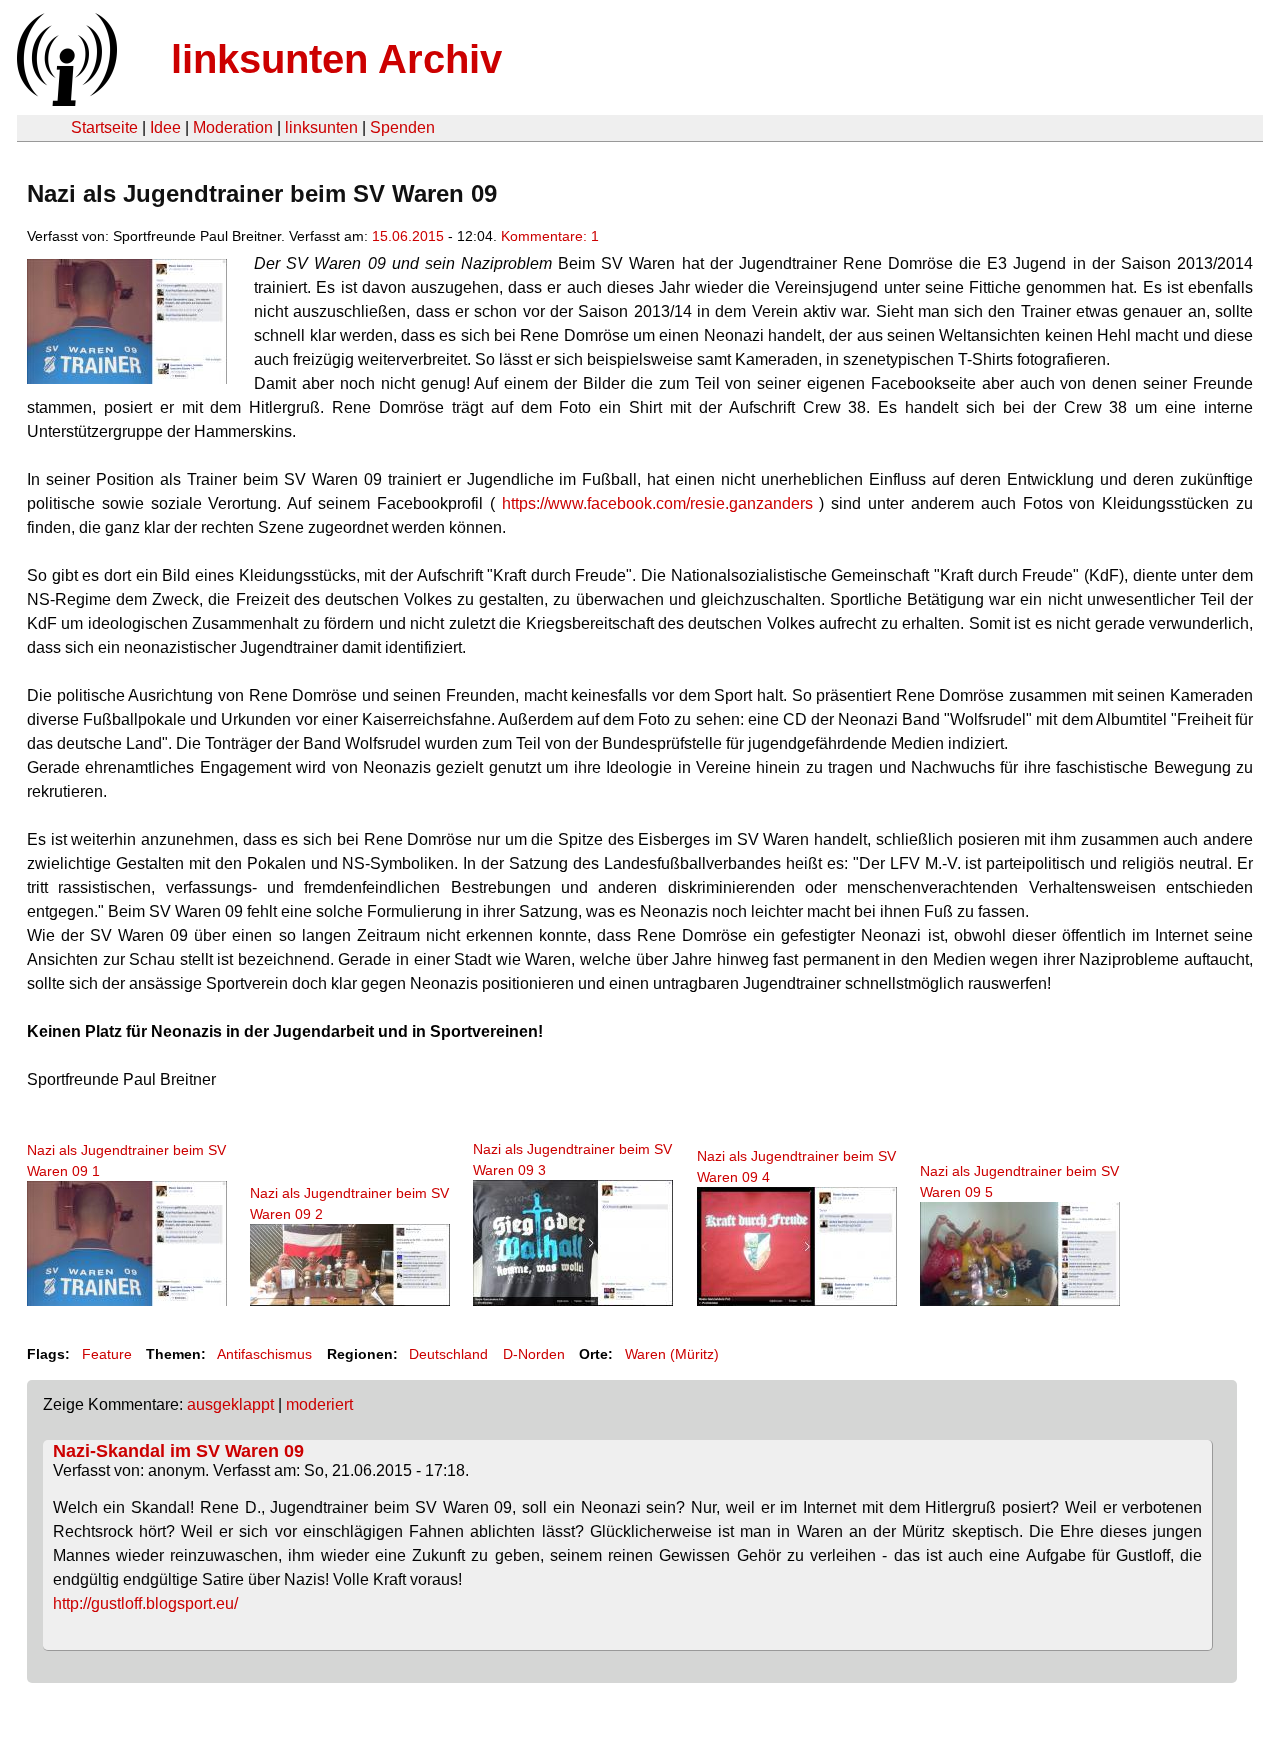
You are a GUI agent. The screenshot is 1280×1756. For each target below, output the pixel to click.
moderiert (319, 1404)
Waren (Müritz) (672, 1354)
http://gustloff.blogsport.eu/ (145, 1603)
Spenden (402, 127)
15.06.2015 (408, 236)
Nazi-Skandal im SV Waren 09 (178, 1451)
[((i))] (65, 100)
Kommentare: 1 (550, 236)
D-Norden (534, 1354)
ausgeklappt (230, 1404)
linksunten (321, 127)
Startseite (104, 127)
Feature (107, 1354)
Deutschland (448, 1354)
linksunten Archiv (336, 59)
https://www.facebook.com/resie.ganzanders (657, 503)
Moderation (233, 127)
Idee (165, 127)
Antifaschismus (264, 1354)
